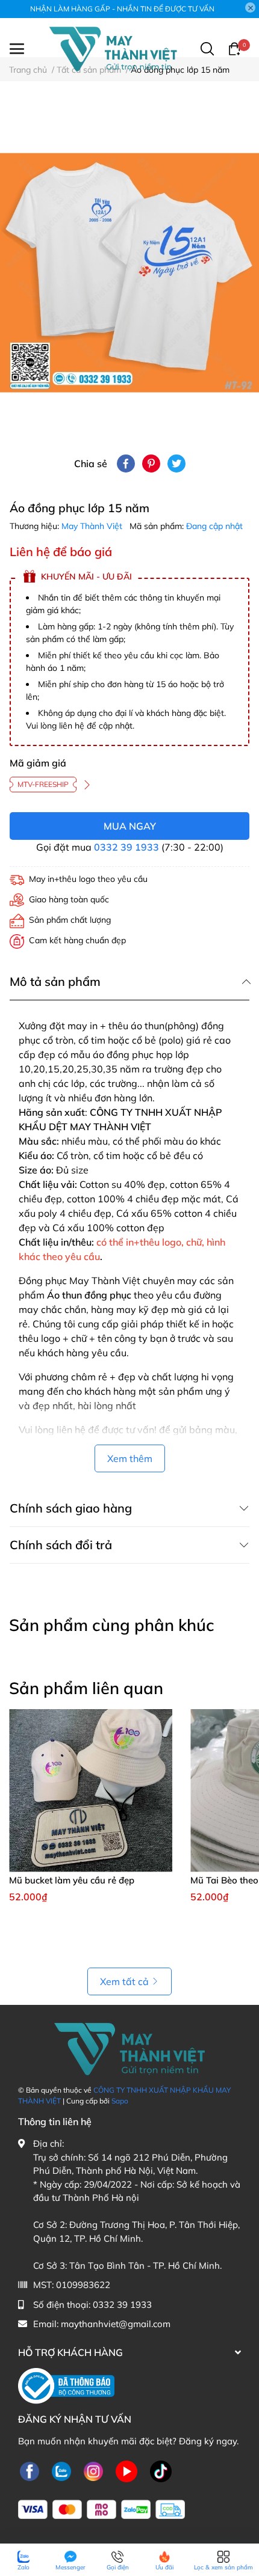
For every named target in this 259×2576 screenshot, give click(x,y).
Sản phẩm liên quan (86, 1688)
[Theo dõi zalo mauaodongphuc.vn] (61, 2472)
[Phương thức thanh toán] (101, 2510)
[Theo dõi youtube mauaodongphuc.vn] (126, 2472)
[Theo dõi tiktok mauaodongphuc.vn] (161, 2472)
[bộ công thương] (66, 2385)
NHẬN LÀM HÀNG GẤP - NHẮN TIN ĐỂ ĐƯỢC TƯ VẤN (122, 9)
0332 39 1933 (126, 847)
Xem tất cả (124, 1981)
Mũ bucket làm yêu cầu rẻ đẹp (72, 1880)
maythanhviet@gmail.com (116, 2324)
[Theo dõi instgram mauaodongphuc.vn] (93, 2472)
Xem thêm (130, 1458)
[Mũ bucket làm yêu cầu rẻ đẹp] (91, 1791)
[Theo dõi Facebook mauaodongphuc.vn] (30, 2472)
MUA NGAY (130, 826)
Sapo (120, 2101)
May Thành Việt (93, 526)
